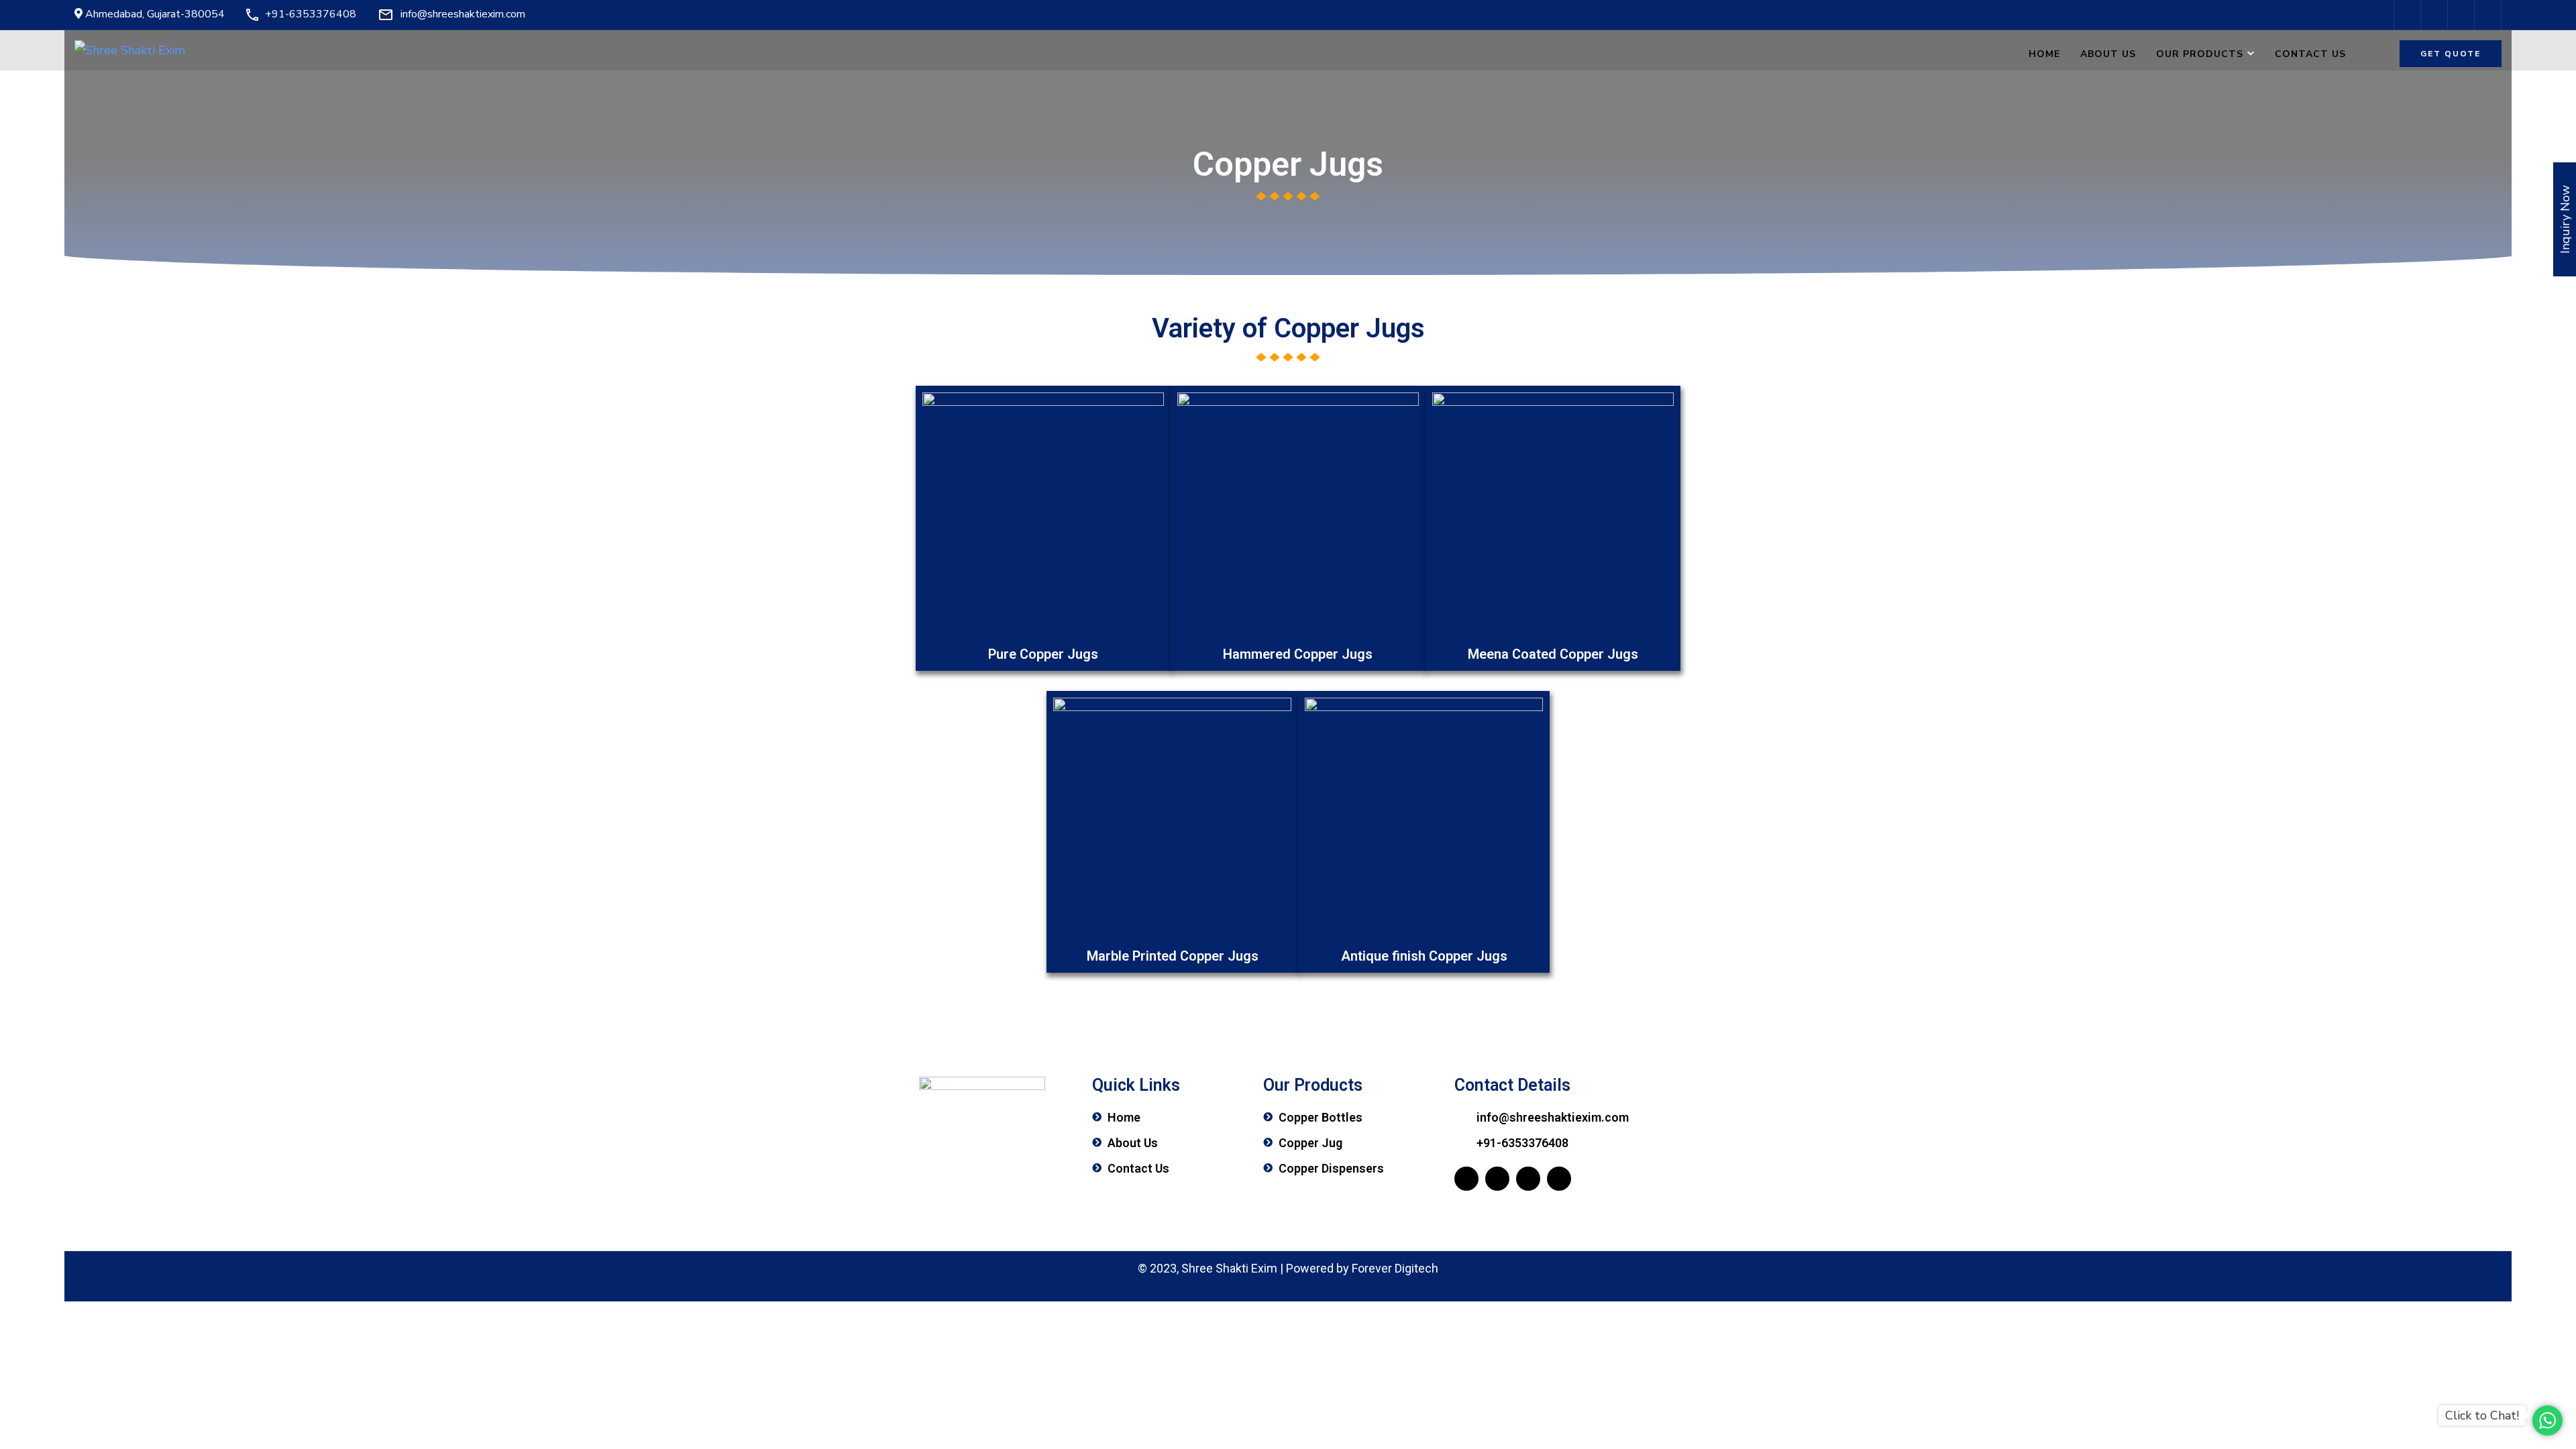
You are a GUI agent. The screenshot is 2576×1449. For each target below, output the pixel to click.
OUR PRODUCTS (2200, 54)
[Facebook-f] (1466, 1179)
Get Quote (2451, 54)
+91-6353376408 (311, 14)
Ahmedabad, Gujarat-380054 (154, 14)
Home (2044, 54)
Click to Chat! (2482, 1415)
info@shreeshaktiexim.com (463, 14)
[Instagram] (1528, 1179)
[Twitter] (1497, 1179)
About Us (2108, 54)
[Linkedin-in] (1559, 1179)
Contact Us (2310, 54)
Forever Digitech (1395, 1268)
